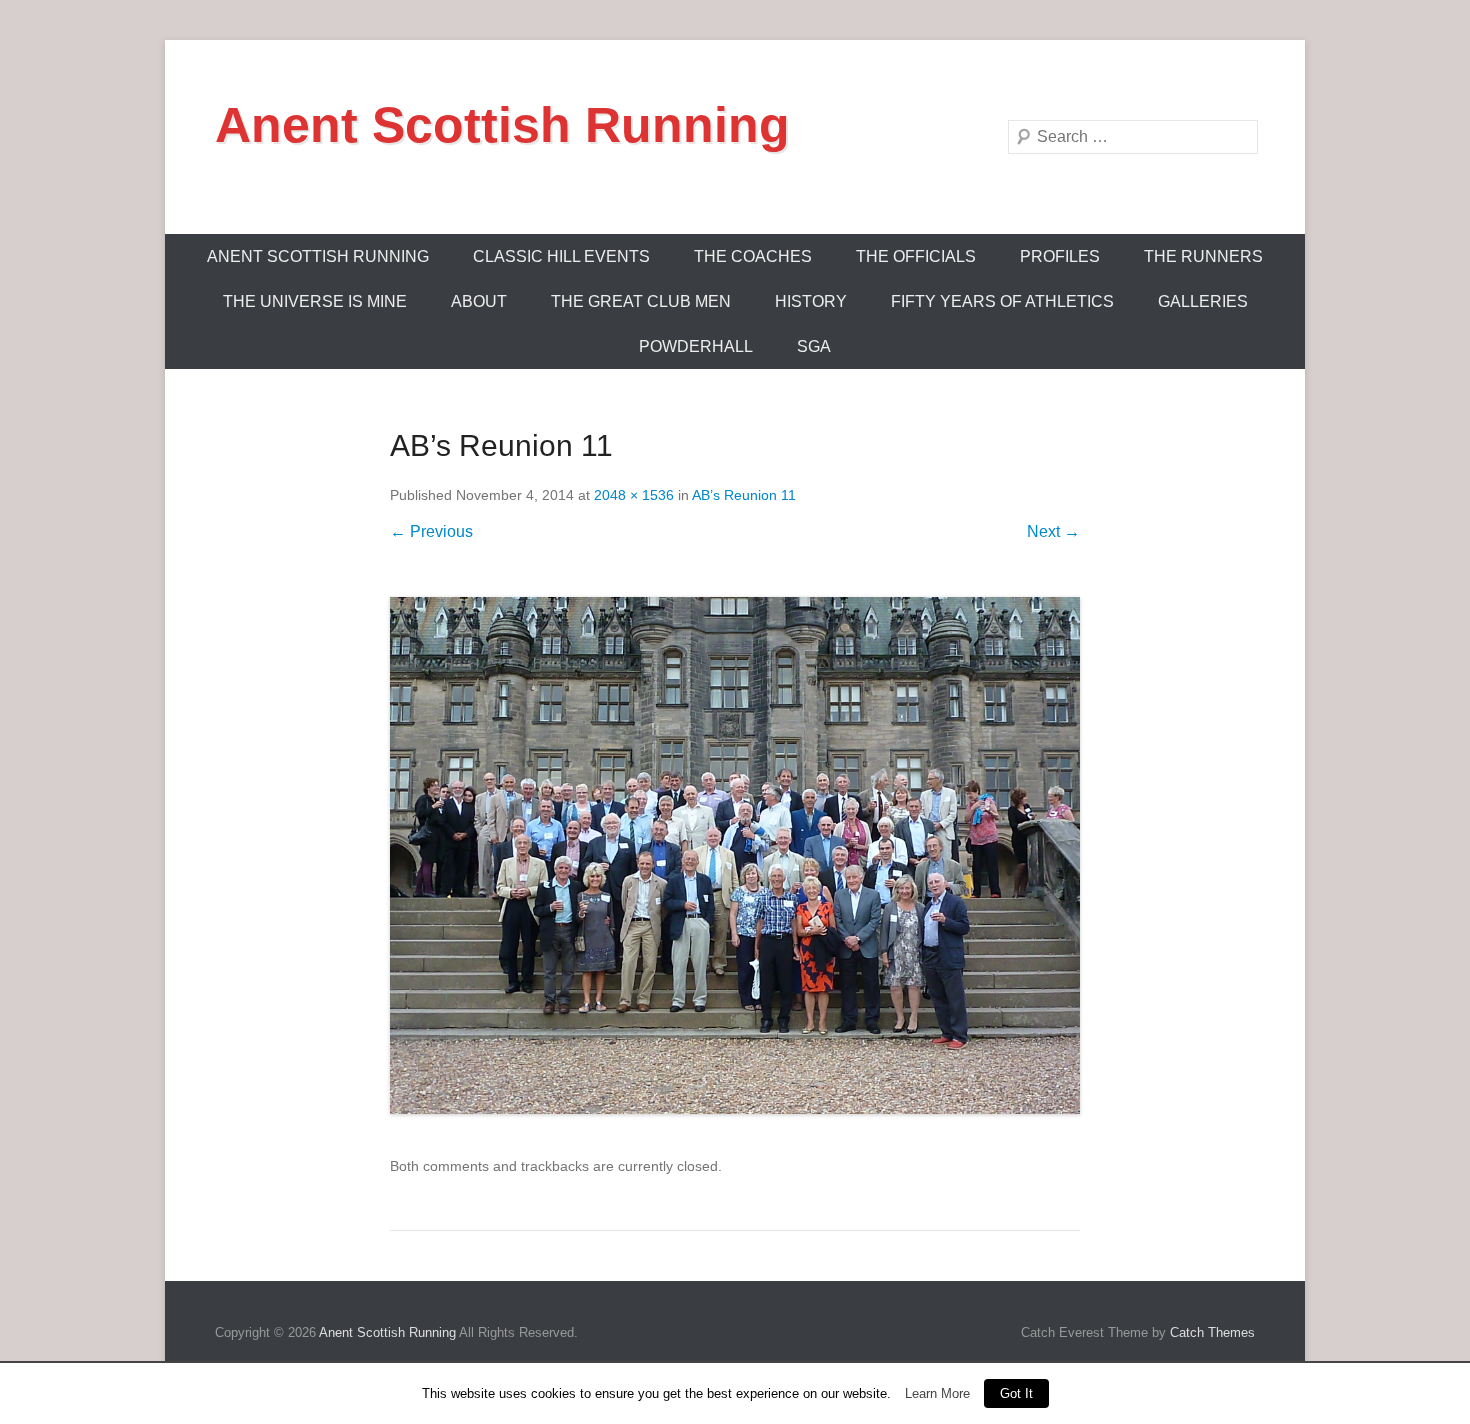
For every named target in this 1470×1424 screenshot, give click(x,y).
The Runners (1203, 256)
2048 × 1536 (634, 495)
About (479, 301)
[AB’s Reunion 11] (735, 856)
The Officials (916, 256)
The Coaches (753, 256)
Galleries (1203, 301)
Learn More (937, 1393)
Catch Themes (1212, 1332)
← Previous (431, 531)
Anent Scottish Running (502, 125)
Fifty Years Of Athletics (1002, 301)
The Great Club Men (641, 301)
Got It (1016, 1393)
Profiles (1060, 256)
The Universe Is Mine (315, 301)
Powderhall (696, 346)
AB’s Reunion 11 (744, 495)
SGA (814, 346)
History (811, 301)
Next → (1053, 531)
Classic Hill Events (561, 256)
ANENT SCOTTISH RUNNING (318, 256)
